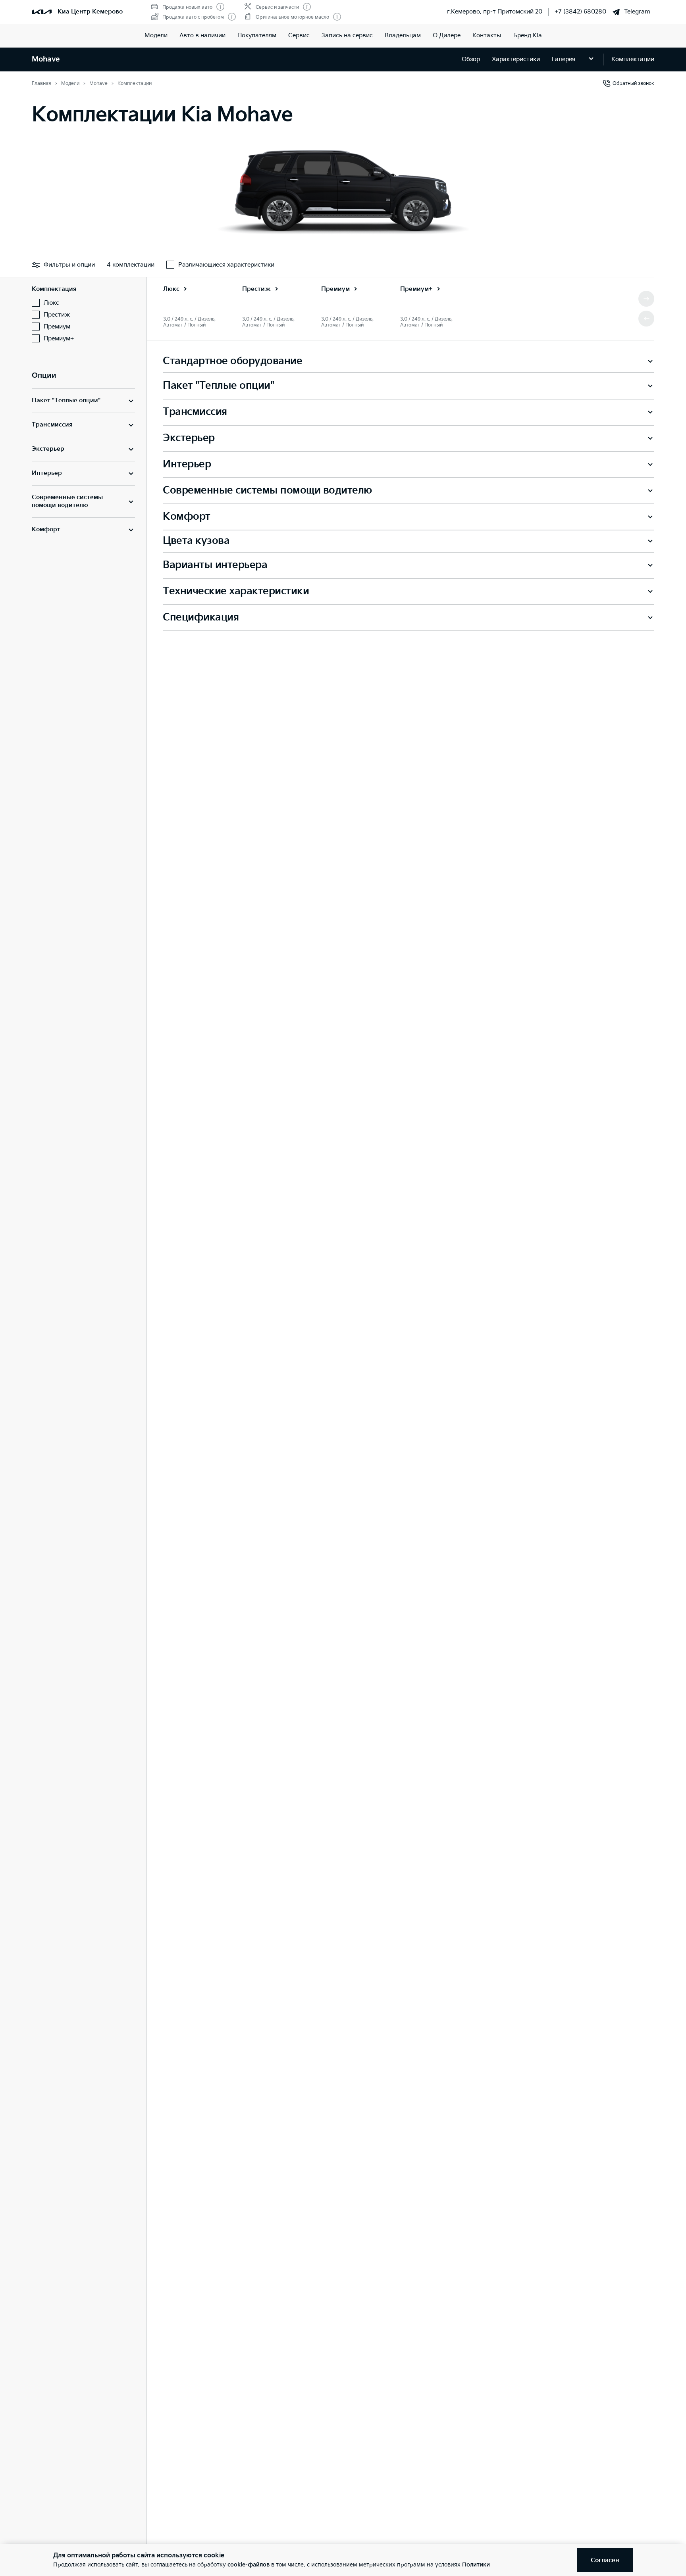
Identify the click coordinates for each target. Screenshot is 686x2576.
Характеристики (516, 59)
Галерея (564, 59)
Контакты (487, 36)
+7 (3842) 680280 (580, 12)
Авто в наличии (202, 36)
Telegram (637, 12)
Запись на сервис (347, 36)
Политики (476, 2565)
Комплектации (633, 59)
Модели (156, 36)
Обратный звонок (633, 84)
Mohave (46, 59)
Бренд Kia (528, 36)
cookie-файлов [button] (249, 2565)
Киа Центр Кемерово (90, 12)
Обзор (471, 59)
